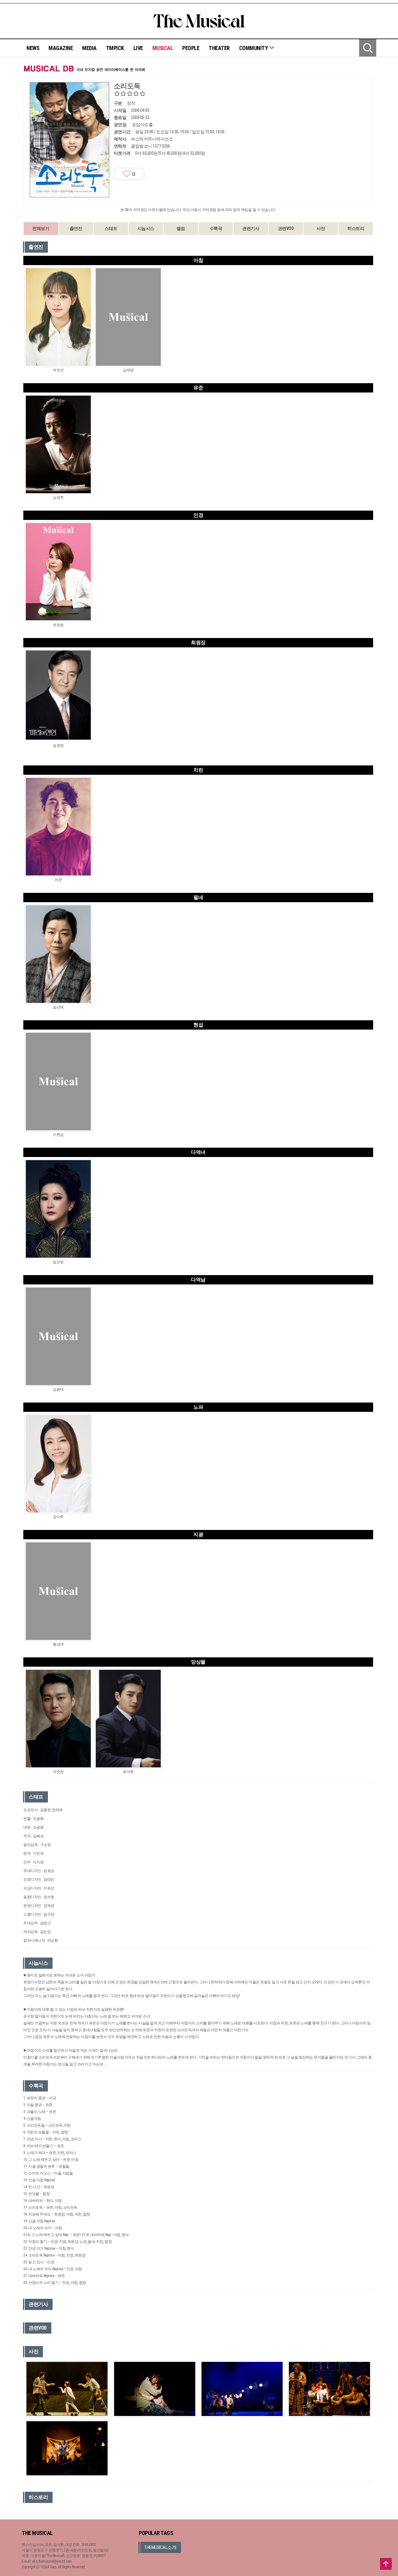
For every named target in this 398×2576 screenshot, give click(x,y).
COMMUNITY (254, 48)
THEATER (219, 48)
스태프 (111, 228)
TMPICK (115, 48)
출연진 (76, 228)
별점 (181, 228)
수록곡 (216, 228)
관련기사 (251, 228)
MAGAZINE (61, 48)
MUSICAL (163, 48)
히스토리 (356, 228)
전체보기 (41, 228)
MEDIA (89, 48)
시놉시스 (146, 228)
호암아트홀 (142, 125)
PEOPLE (191, 48)
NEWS (33, 48)
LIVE (138, 48)
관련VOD (286, 228)
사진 (321, 228)
